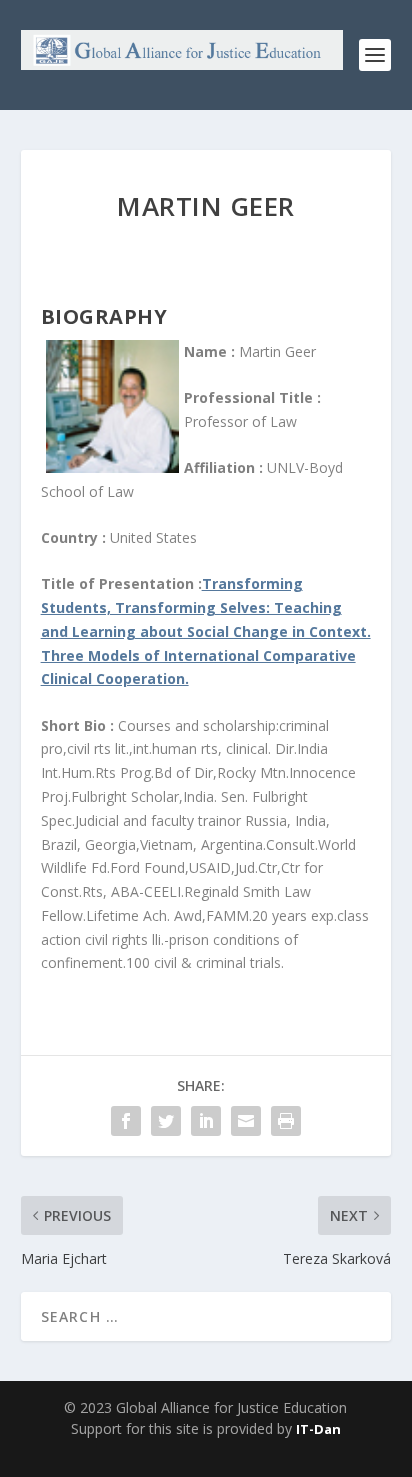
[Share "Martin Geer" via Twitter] (166, 1121)
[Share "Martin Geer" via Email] (246, 1121)
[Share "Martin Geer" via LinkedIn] (206, 1121)
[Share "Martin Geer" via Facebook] (126, 1121)
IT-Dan (318, 1429)
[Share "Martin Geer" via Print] (286, 1121)
